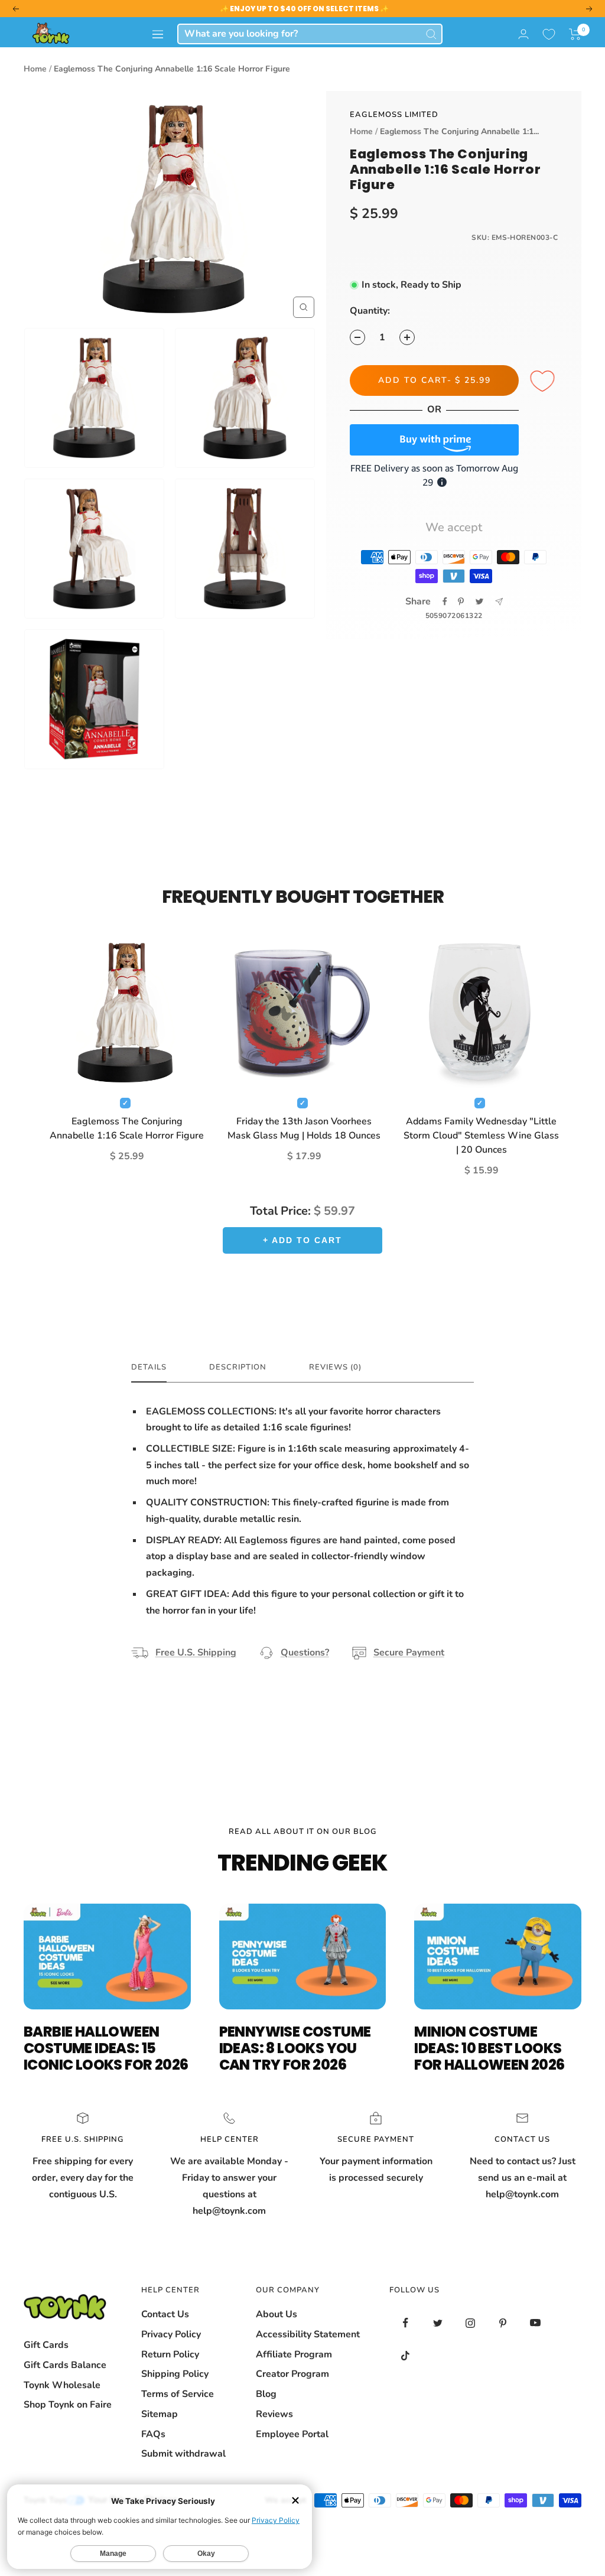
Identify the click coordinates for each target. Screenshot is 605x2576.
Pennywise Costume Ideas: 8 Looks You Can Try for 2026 (295, 2048)
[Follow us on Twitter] (438, 2323)
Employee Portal (292, 2434)
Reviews (274, 2414)
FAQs (153, 2434)
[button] (575, 34)
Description (238, 1367)
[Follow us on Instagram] (471, 2323)
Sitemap (160, 2414)
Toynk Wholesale (62, 2385)
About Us (277, 2314)
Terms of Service (178, 2394)
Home (35, 69)
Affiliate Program (294, 2354)
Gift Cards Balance (65, 2365)
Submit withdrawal (183, 2454)
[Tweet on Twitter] (479, 601)
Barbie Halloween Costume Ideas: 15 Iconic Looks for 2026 (106, 2048)
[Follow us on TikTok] (406, 2355)
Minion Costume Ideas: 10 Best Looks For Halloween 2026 (489, 2048)
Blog (266, 2394)
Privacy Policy (171, 2334)
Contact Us (165, 2314)
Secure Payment (409, 1653)
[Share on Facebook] (445, 601)
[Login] (523, 34)
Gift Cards (46, 2345)
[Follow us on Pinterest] (503, 2323)
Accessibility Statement (308, 2334)
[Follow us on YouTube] (536, 2323)
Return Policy (170, 2354)
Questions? (305, 1653)
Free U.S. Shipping (196, 1653)
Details (149, 1367)
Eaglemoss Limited (394, 115)
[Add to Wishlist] (544, 382)
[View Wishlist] (549, 34)
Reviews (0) (335, 1367)
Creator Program (292, 2374)
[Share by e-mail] (499, 602)
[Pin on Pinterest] (461, 601)
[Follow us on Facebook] (406, 2323)
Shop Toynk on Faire (68, 2405)
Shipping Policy (175, 2374)
